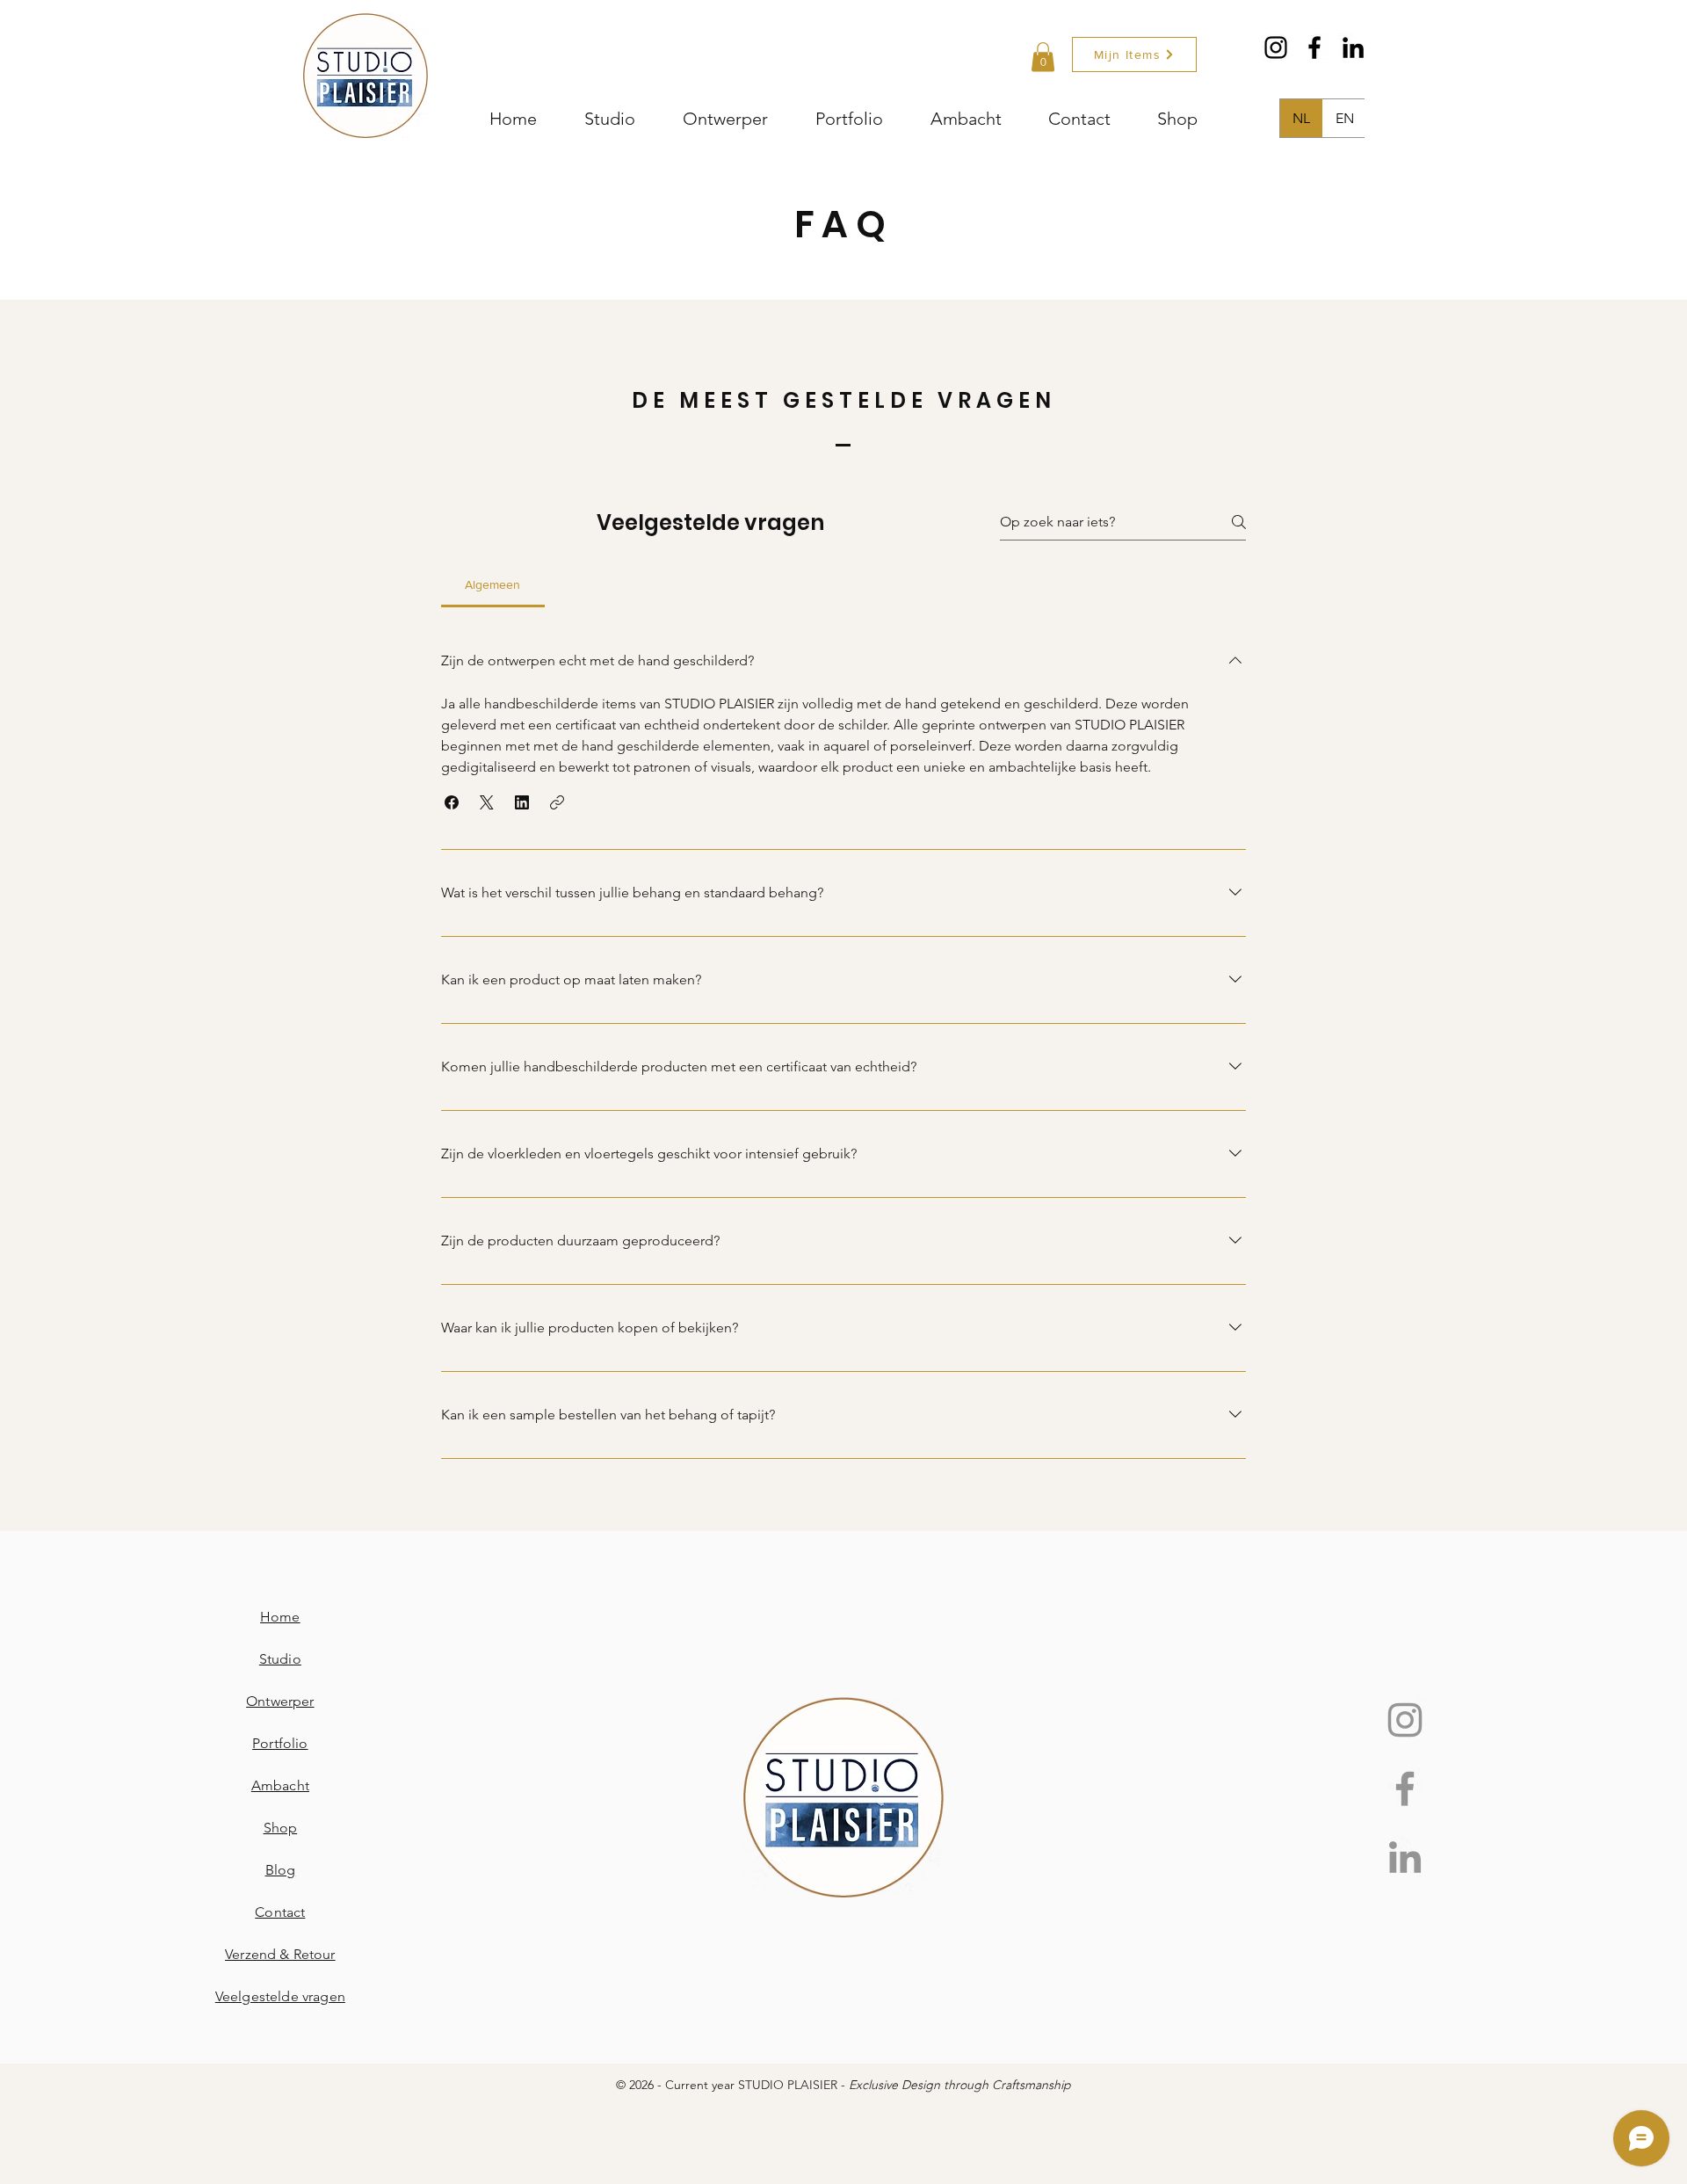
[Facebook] (1314, 47)
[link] (1043, 57)
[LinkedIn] (1353, 47)
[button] (452, 802)
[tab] (493, 584)
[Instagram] (1276, 47)
